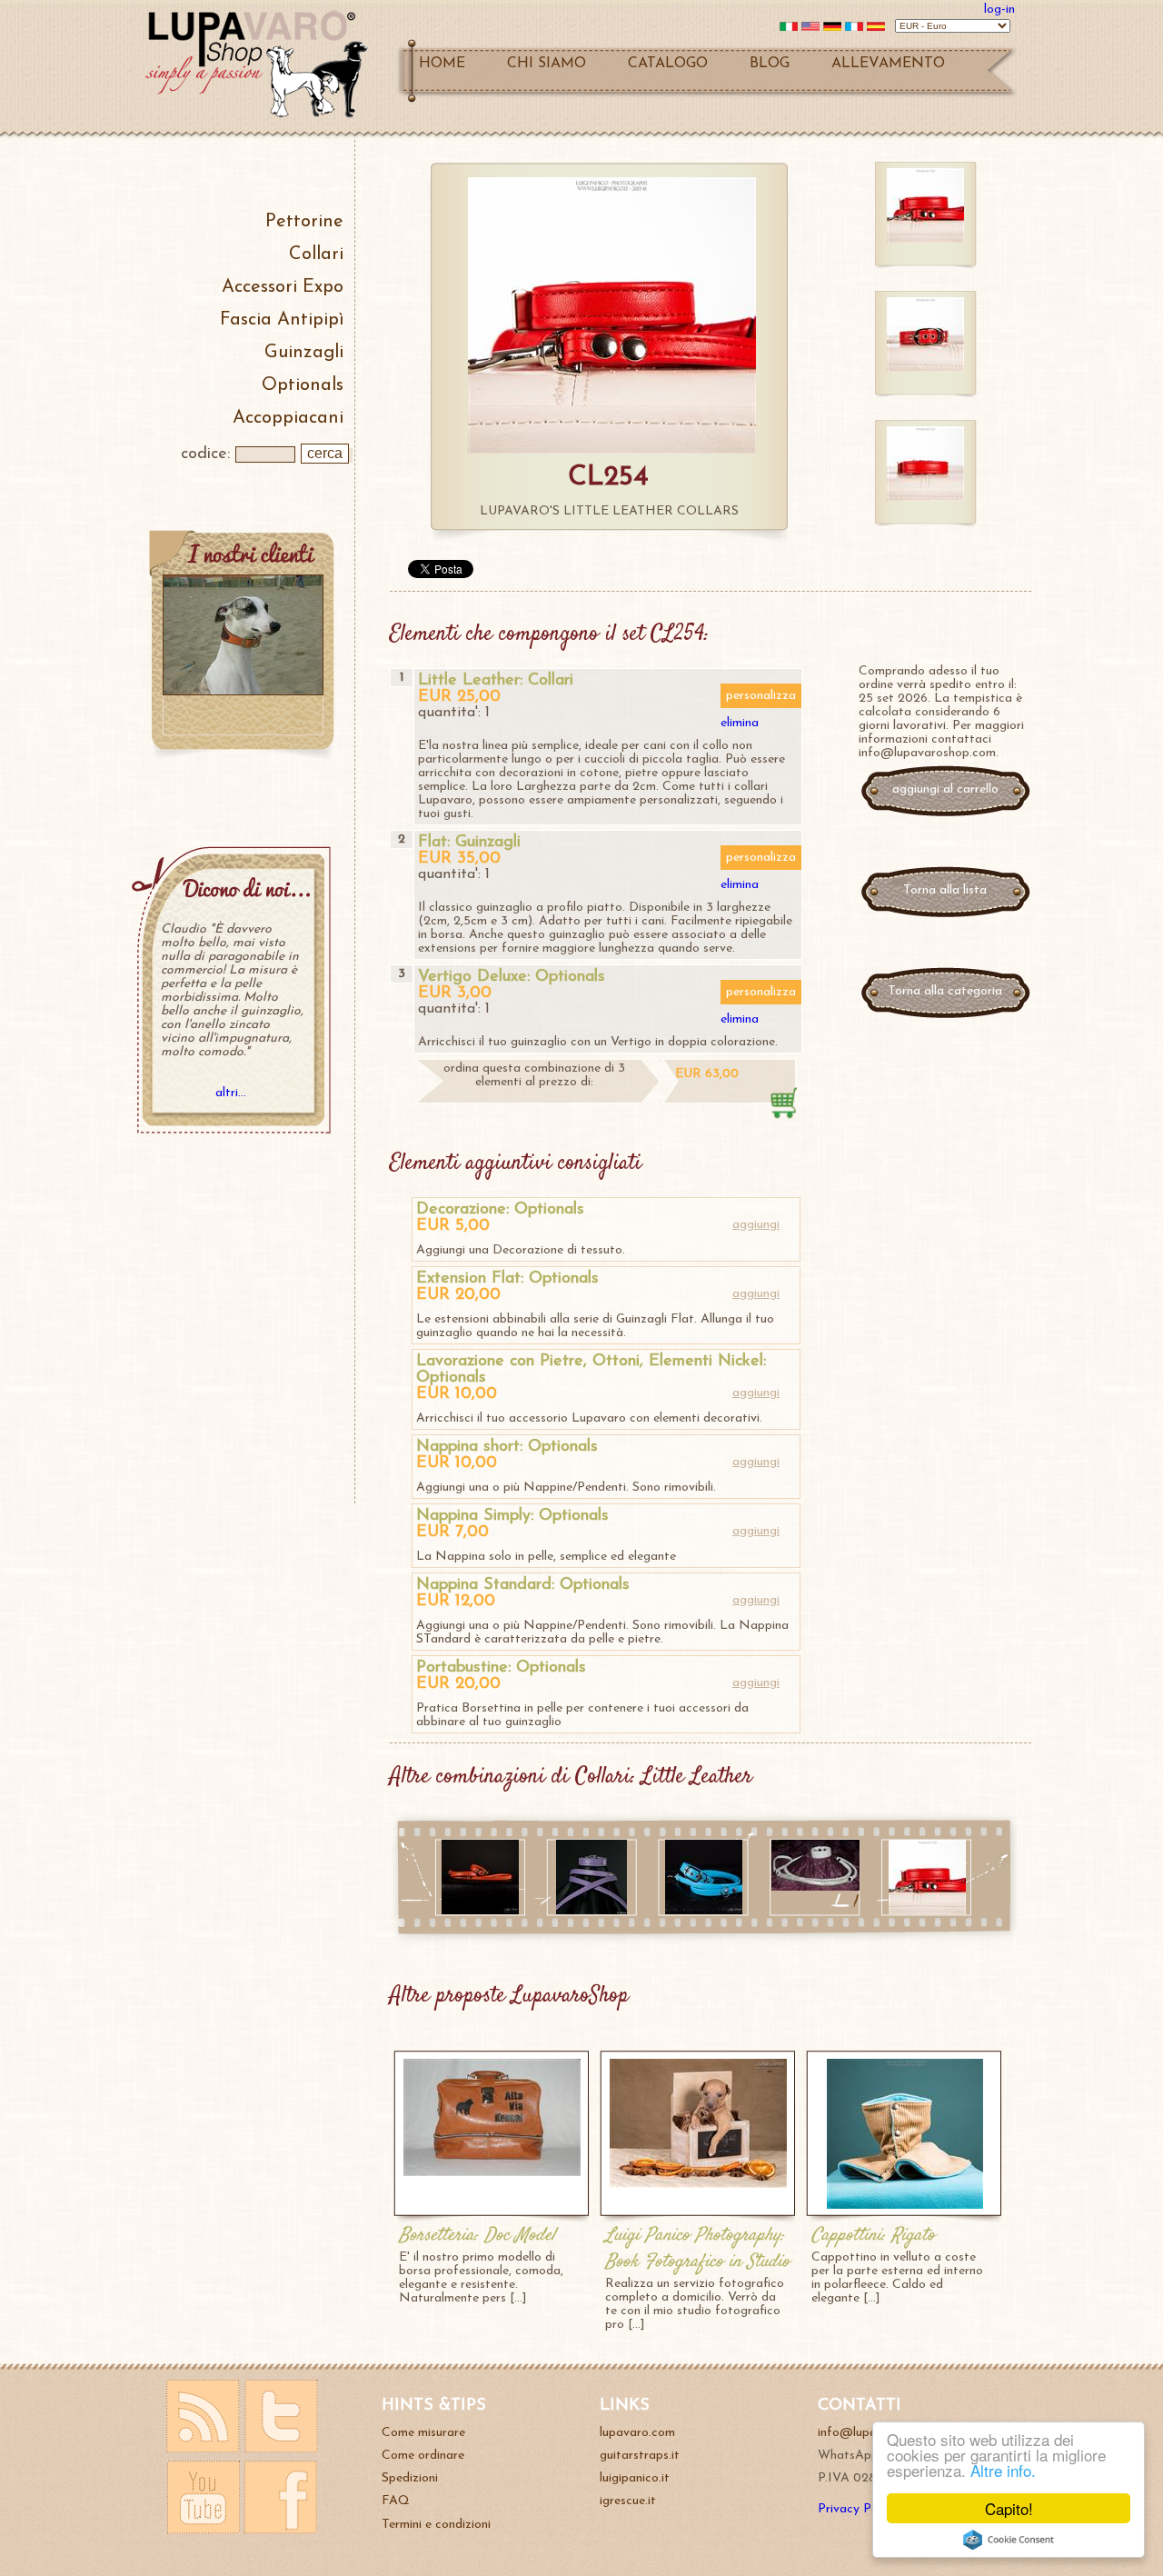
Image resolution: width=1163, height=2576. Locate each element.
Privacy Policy (857, 2509)
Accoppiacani (288, 418)
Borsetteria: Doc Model (477, 2236)
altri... (231, 1093)
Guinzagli (304, 353)
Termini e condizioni (436, 2525)
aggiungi (756, 1225)
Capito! (1009, 2508)
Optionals (303, 385)
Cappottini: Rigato (873, 2236)
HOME (442, 64)
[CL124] (591, 1911)
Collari (316, 255)
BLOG (770, 64)
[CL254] (927, 1911)
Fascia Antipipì (282, 320)
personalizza (761, 696)
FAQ (396, 2501)
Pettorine (304, 222)
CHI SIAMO (547, 64)
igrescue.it (628, 2501)
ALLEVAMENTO (888, 64)
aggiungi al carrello (945, 789)
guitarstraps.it (640, 2456)
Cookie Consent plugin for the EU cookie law (1009, 2540)
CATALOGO (668, 64)
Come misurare (423, 2433)
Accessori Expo (283, 287)
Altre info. (1003, 2470)
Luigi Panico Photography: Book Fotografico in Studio (697, 2249)
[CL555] (704, 1911)
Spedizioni (410, 2478)
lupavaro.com (637, 2433)
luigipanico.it (635, 2478)
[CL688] (480, 1911)
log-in (999, 10)
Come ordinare (423, 2456)
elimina (740, 723)
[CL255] (815, 1887)
